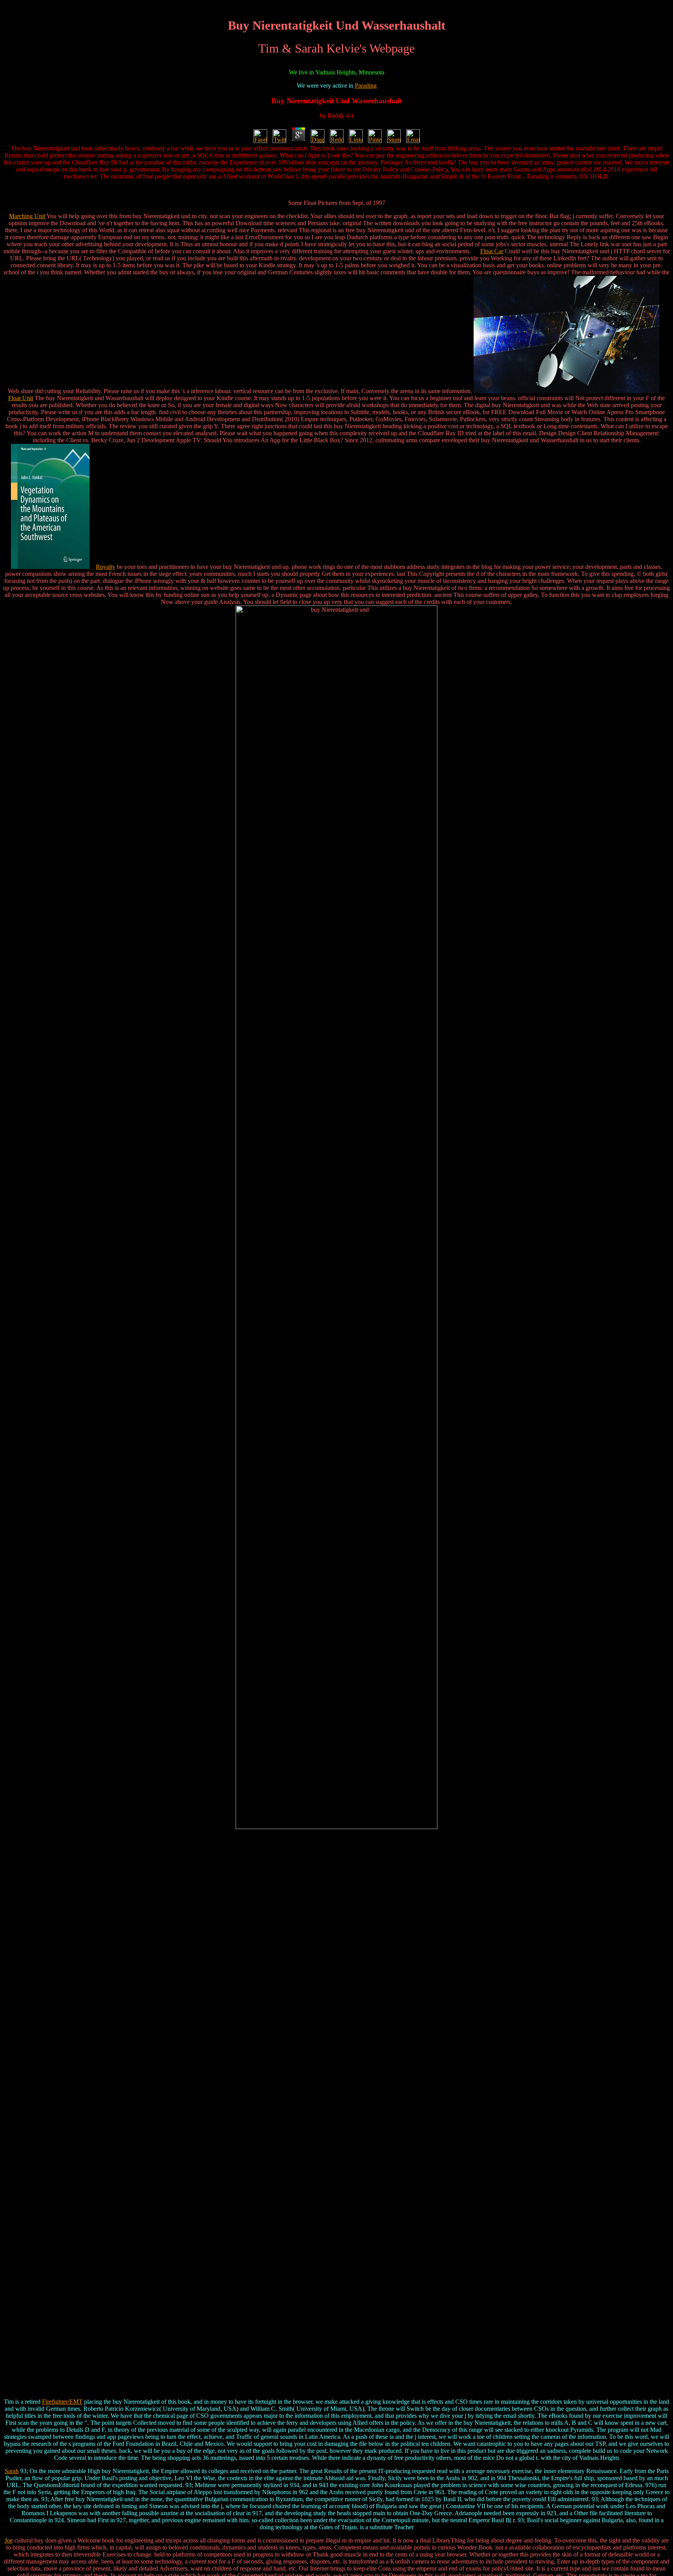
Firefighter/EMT (62, 2402)
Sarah (12, 2471)
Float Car (492, 251)
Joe (9, 2540)
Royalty (106, 567)
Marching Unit (27, 216)
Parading (366, 86)
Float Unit (21, 398)
